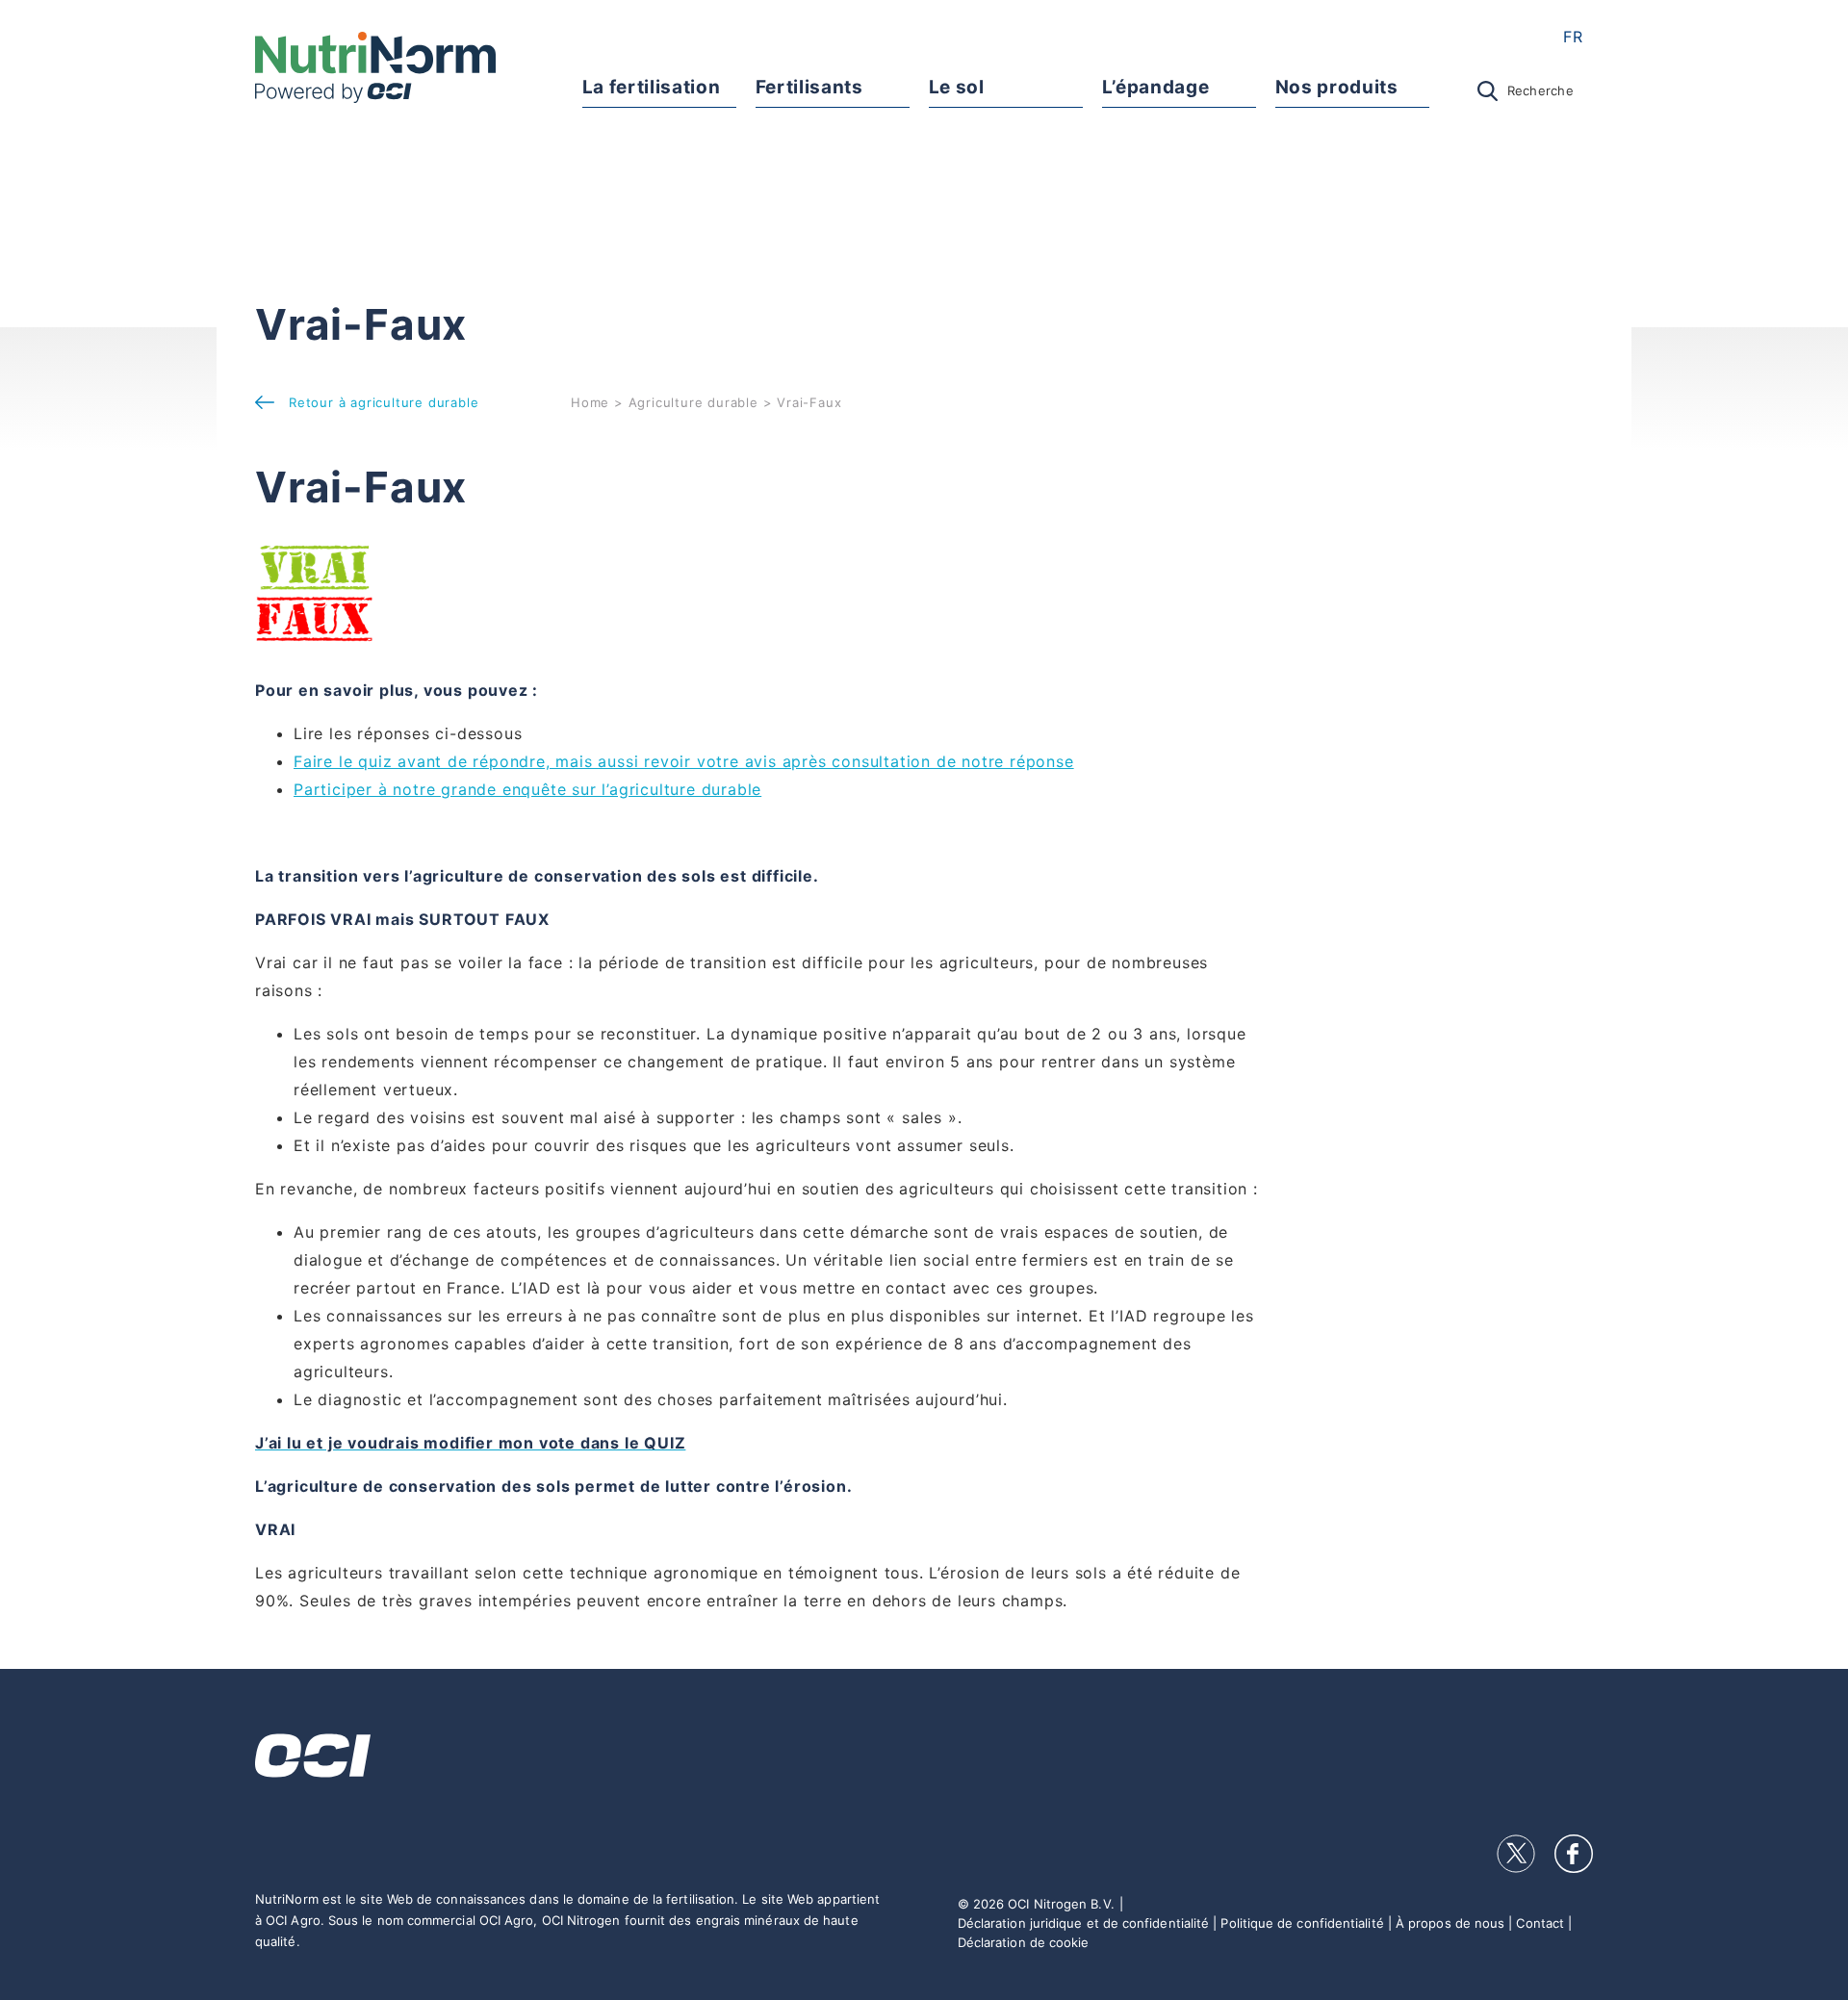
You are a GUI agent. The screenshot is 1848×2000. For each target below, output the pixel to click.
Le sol (957, 87)
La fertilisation (652, 87)
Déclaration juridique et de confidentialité (1083, 1923)
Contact (1540, 1923)
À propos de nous (1450, 1923)
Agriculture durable (693, 402)
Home (590, 402)
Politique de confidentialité (1302, 1923)
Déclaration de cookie (1024, 1942)
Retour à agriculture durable (384, 402)
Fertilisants (809, 87)
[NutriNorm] (375, 67)
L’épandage (1156, 87)
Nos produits (1337, 87)
